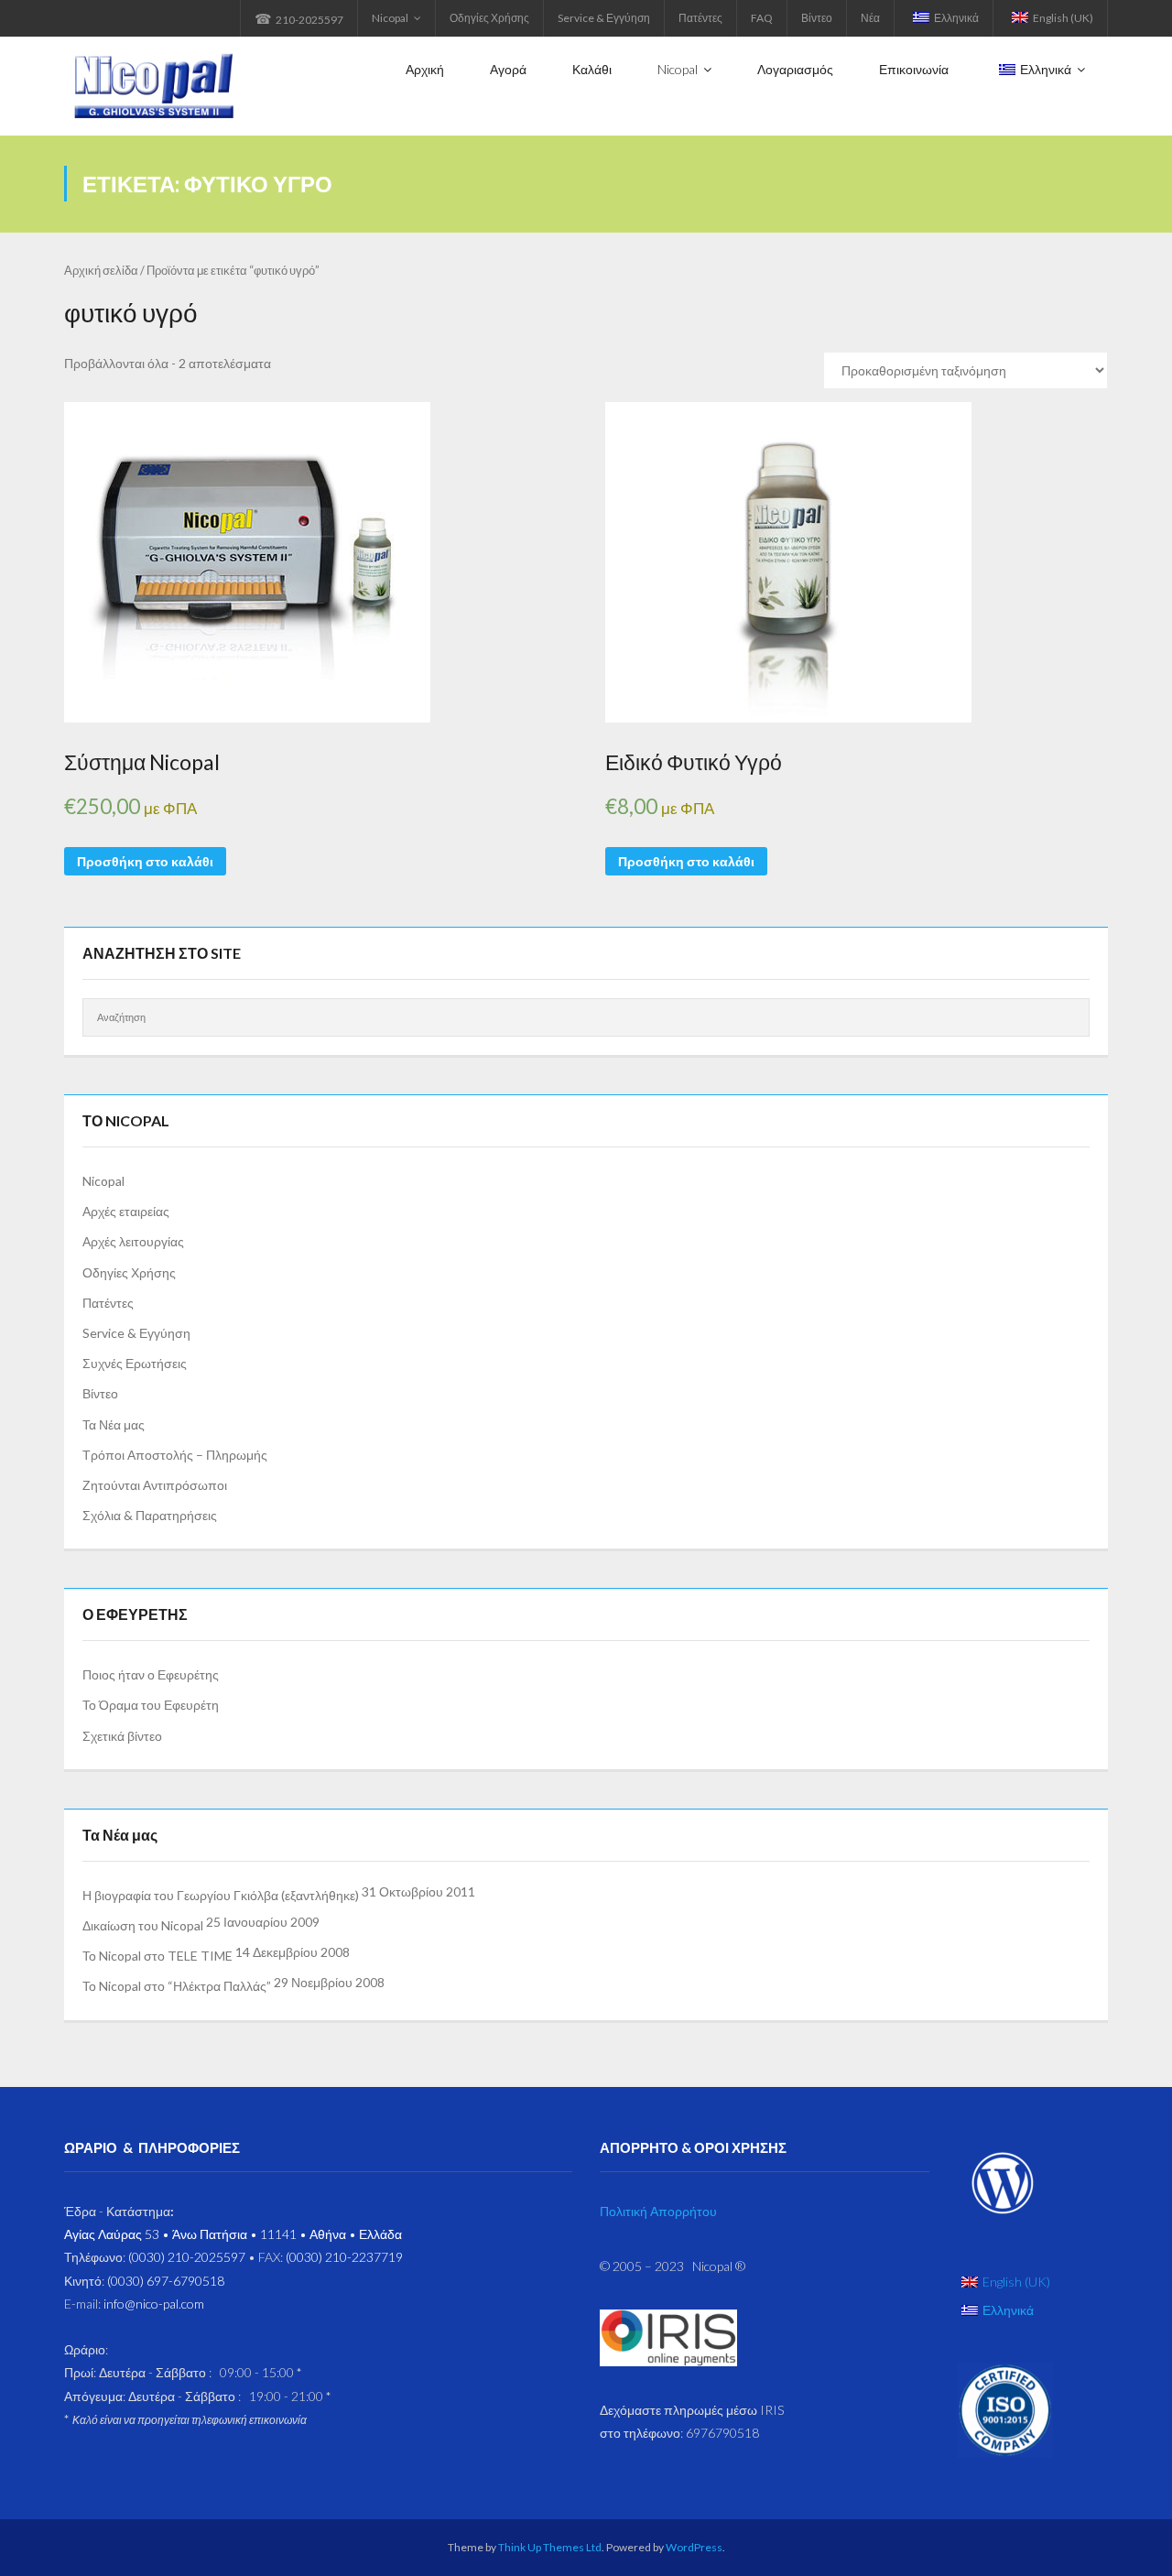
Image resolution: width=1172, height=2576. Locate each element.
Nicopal (390, 18)
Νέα (870, 18)
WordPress (694, 2547)
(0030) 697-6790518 (166, 2281)
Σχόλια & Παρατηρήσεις (150, 1515)
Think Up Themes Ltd (550, 2547)
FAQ (762, 18)
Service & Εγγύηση (604, 18)
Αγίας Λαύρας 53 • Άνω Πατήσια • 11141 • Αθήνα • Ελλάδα (233, 2234)
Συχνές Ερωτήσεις (135, 1363)
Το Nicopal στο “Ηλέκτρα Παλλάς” (177, 1986)
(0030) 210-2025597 (187, 2257)
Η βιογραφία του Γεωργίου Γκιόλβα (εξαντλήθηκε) (221, 1895)
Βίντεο (817, 18)
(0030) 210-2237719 (344, 2257)
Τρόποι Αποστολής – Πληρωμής (175, 1455)
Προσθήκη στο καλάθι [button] (145, 861)
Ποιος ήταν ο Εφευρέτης (151, 1674)
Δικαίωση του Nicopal (143, 1925)
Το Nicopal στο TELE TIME (157, 1956)
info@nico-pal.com (154, 2304)
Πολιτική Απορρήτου (658, 2211)
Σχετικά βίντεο (122, 1736)
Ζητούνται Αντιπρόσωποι (155, 1485)
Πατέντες (700, 18)
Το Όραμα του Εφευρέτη (151, 1705)
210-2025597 (299, 18)
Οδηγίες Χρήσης (489, 18)
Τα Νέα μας (114, 1424)
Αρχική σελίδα (101, 270)
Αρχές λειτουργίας (133, 1241)
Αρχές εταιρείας (126, 1211)
